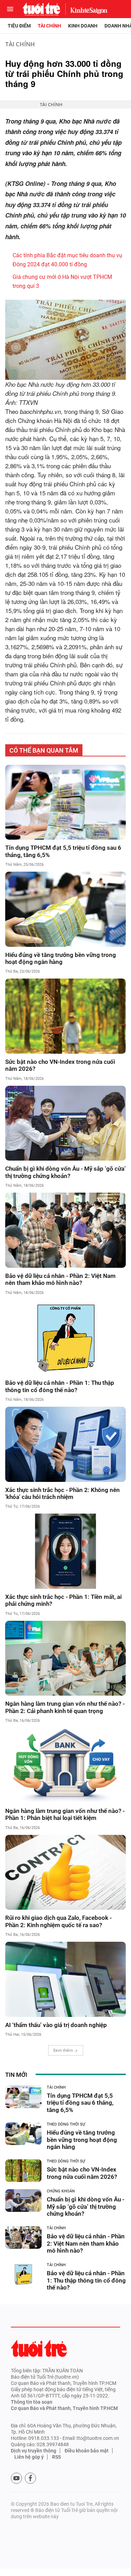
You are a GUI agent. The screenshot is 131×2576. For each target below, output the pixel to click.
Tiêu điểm (19, 26)
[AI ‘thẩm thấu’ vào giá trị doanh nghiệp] (65, 1979)
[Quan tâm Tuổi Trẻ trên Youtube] (16, 2478)
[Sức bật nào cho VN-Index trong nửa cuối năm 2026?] (65, 1016)
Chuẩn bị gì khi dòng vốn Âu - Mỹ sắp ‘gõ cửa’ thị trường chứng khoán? (65, 1172)
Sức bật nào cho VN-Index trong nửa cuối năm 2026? (60, 1065)
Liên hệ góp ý (29, 2457)
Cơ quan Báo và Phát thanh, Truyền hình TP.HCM (64, 2408)
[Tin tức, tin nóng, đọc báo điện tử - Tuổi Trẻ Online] (41, 9)
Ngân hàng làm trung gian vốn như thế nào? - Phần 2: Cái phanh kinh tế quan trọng (65, 1707)
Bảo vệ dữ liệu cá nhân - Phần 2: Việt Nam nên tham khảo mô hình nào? (60, 1279)
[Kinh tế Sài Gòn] (87, 9)
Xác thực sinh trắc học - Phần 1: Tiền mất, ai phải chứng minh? (63, 1600)
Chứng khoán (61, 2191)
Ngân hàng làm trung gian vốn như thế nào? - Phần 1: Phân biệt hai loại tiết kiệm (65, 1814)
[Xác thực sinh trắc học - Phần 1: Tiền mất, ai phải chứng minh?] (65, 1551)
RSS (56, 2457)
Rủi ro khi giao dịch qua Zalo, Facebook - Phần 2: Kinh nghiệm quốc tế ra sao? (59, 1921)
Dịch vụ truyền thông (34, 2451)
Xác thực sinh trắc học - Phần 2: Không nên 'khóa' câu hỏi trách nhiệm (63, 1493)
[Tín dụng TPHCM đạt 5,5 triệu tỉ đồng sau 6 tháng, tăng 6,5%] (65, 802)
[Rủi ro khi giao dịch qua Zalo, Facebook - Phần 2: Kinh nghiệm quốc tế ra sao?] (65, 1872)
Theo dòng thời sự (66, 2124)
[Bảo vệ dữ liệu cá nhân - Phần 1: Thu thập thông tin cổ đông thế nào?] (65, 1337)
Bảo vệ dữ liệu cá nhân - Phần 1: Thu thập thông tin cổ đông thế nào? (60, 1386)
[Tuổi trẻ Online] (39, 2348)
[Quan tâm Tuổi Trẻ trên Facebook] (30, 2478)
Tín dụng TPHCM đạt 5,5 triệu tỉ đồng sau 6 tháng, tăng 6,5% (63, 851)
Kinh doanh (83, 26)
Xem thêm (63, 2050)
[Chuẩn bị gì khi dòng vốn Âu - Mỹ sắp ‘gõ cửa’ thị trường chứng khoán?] (65, 1123)
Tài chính (49, 26)
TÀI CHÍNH (20, 44)
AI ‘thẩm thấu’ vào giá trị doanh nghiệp (56, 2025)
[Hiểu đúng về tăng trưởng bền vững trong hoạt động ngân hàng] (65, 909)
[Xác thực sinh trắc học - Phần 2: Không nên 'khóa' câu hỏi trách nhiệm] (65, 1444)
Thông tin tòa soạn (32, 2402)
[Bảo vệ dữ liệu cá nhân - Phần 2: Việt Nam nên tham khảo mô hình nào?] (65, 1230)
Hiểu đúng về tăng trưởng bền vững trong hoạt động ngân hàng (61, 958)
